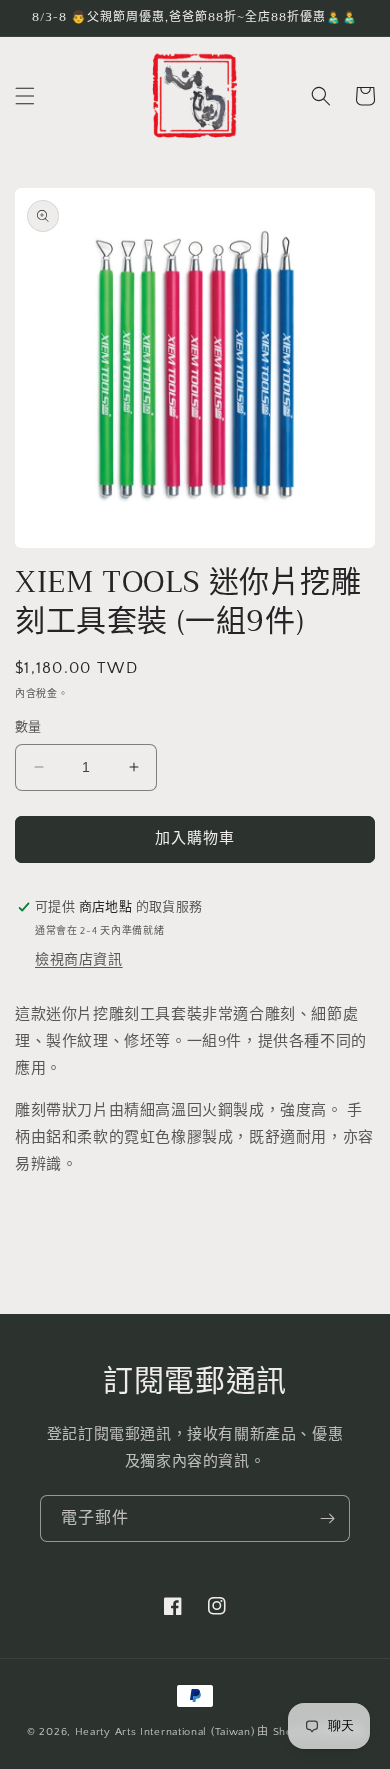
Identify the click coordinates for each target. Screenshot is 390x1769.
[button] (25, 96)
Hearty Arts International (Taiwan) (165, 1732)
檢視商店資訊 (79, 960)
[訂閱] (327, 1518)
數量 (28, 727)
